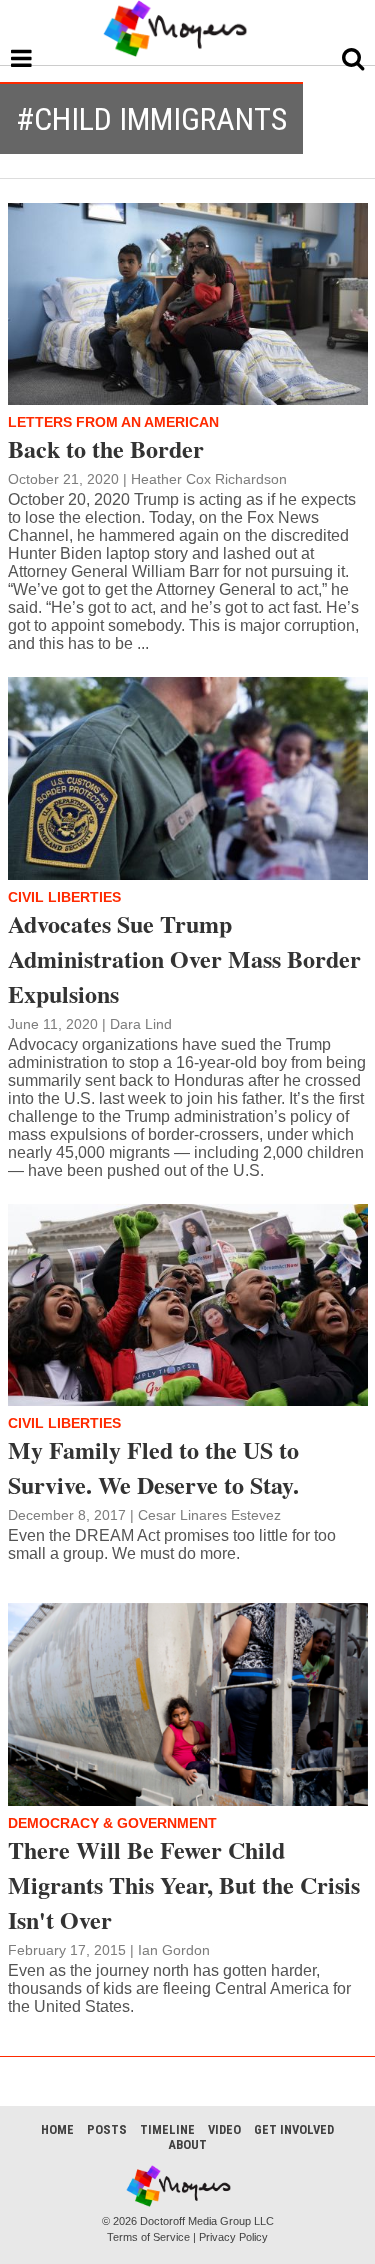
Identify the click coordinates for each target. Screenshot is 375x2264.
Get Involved (294, 2129)
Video (224, 2129)
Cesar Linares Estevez (209, 1515)
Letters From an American (113, 422)
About (187, 2144)
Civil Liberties (64, 897)
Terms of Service (148, 2237)
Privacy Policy (233, 2237)
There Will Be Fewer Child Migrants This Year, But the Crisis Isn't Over (184, 1884)
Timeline (167, 2129)
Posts (107, 2129)
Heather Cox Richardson (209, 479)
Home (57, 2129)
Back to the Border (106, 448)
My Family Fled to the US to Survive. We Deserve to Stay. (153, 1467)
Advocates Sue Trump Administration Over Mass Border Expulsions (184, 958)
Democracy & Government (112, 1823)
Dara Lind (141, 1024)
